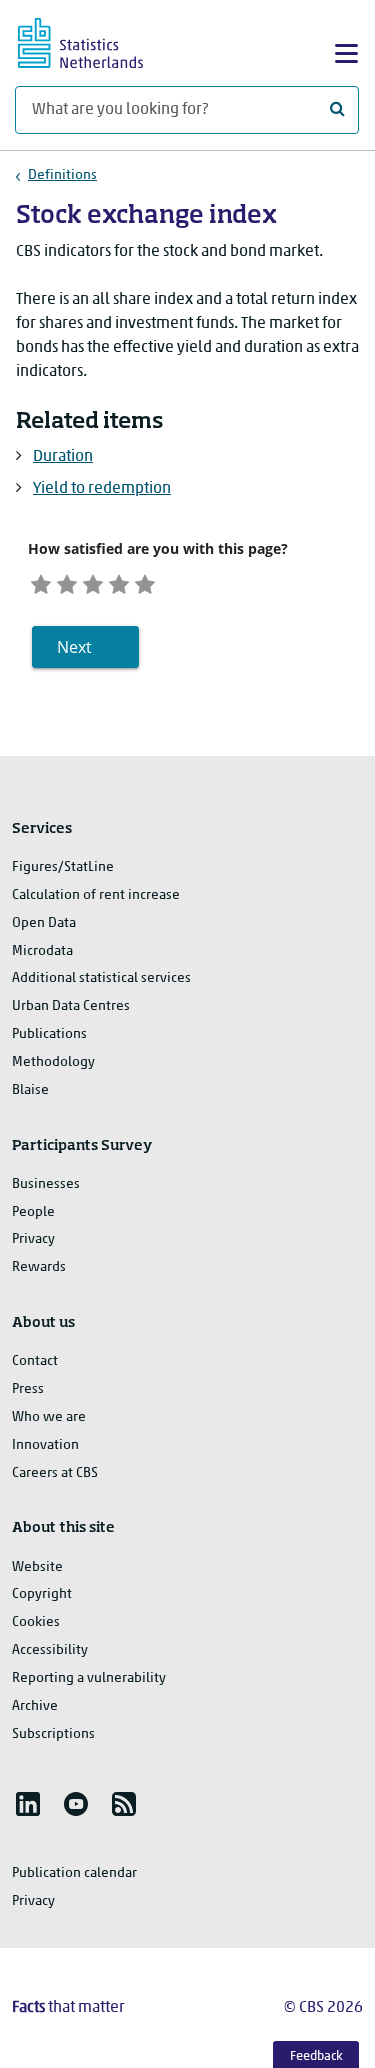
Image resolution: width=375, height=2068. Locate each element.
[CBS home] (98, 40)
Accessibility (50, 1650)
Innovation (45, 1445)
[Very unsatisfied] (41, 581)
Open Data (44, 923)
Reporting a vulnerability (89, 1678)
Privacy (33, 1239)
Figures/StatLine (63, 867)
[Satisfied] (119, 581)
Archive (35, 1706)
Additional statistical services (101, 978)
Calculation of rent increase (96, 895)
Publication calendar (74, 1873)
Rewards (39, 1267)
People (33, 1212)
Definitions (62, 175)
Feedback (316, 2056)
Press (28, 1389)
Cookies (36, 1622)
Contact (35, 1361)
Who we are (49, 1417)
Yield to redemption (102, 489)
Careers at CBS (55, 1473)
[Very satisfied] (145, 581)
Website (37, 1567)
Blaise (30, 1090)
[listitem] (28, 1804)
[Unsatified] (67, 581)
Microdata (42, 951)
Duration (63, 457)
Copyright (42, 1594)
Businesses (46, 1184)
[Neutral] (93, 581)
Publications (49, 1034)
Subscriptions (53, 1734)
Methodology (53, 1062)
